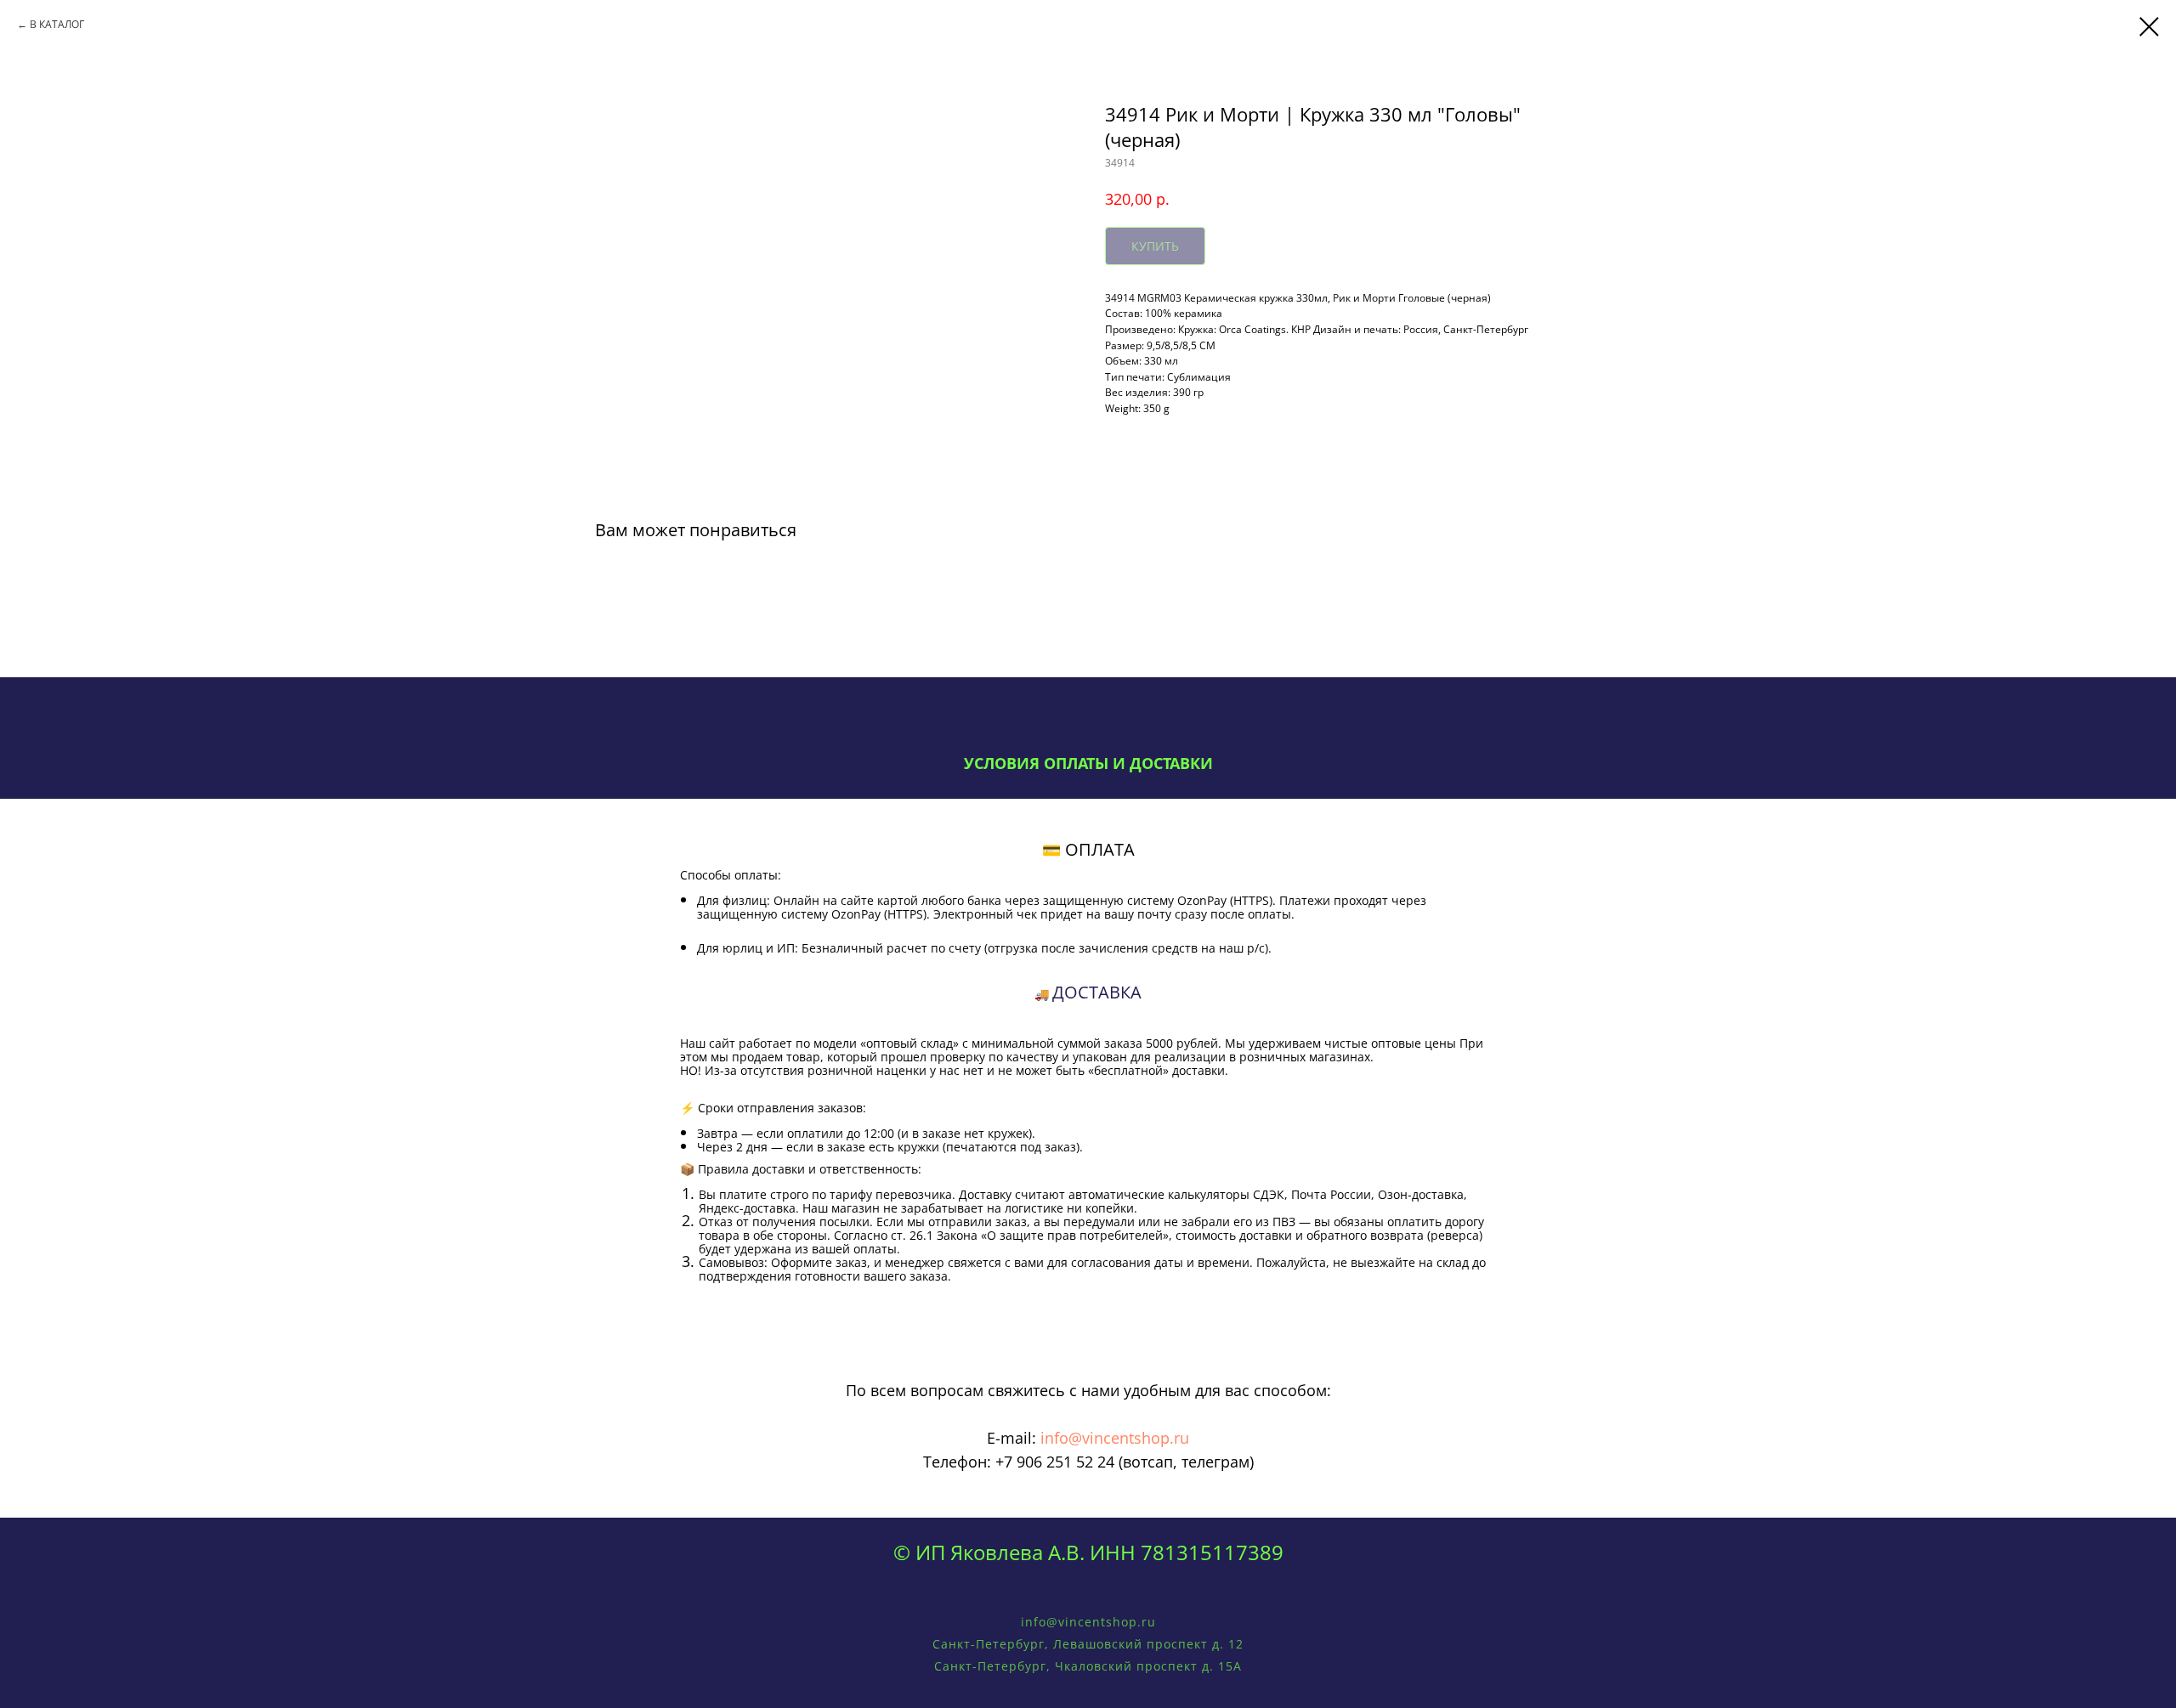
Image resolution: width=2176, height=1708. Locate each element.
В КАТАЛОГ (57, 24)
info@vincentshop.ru (1115, 1438)
